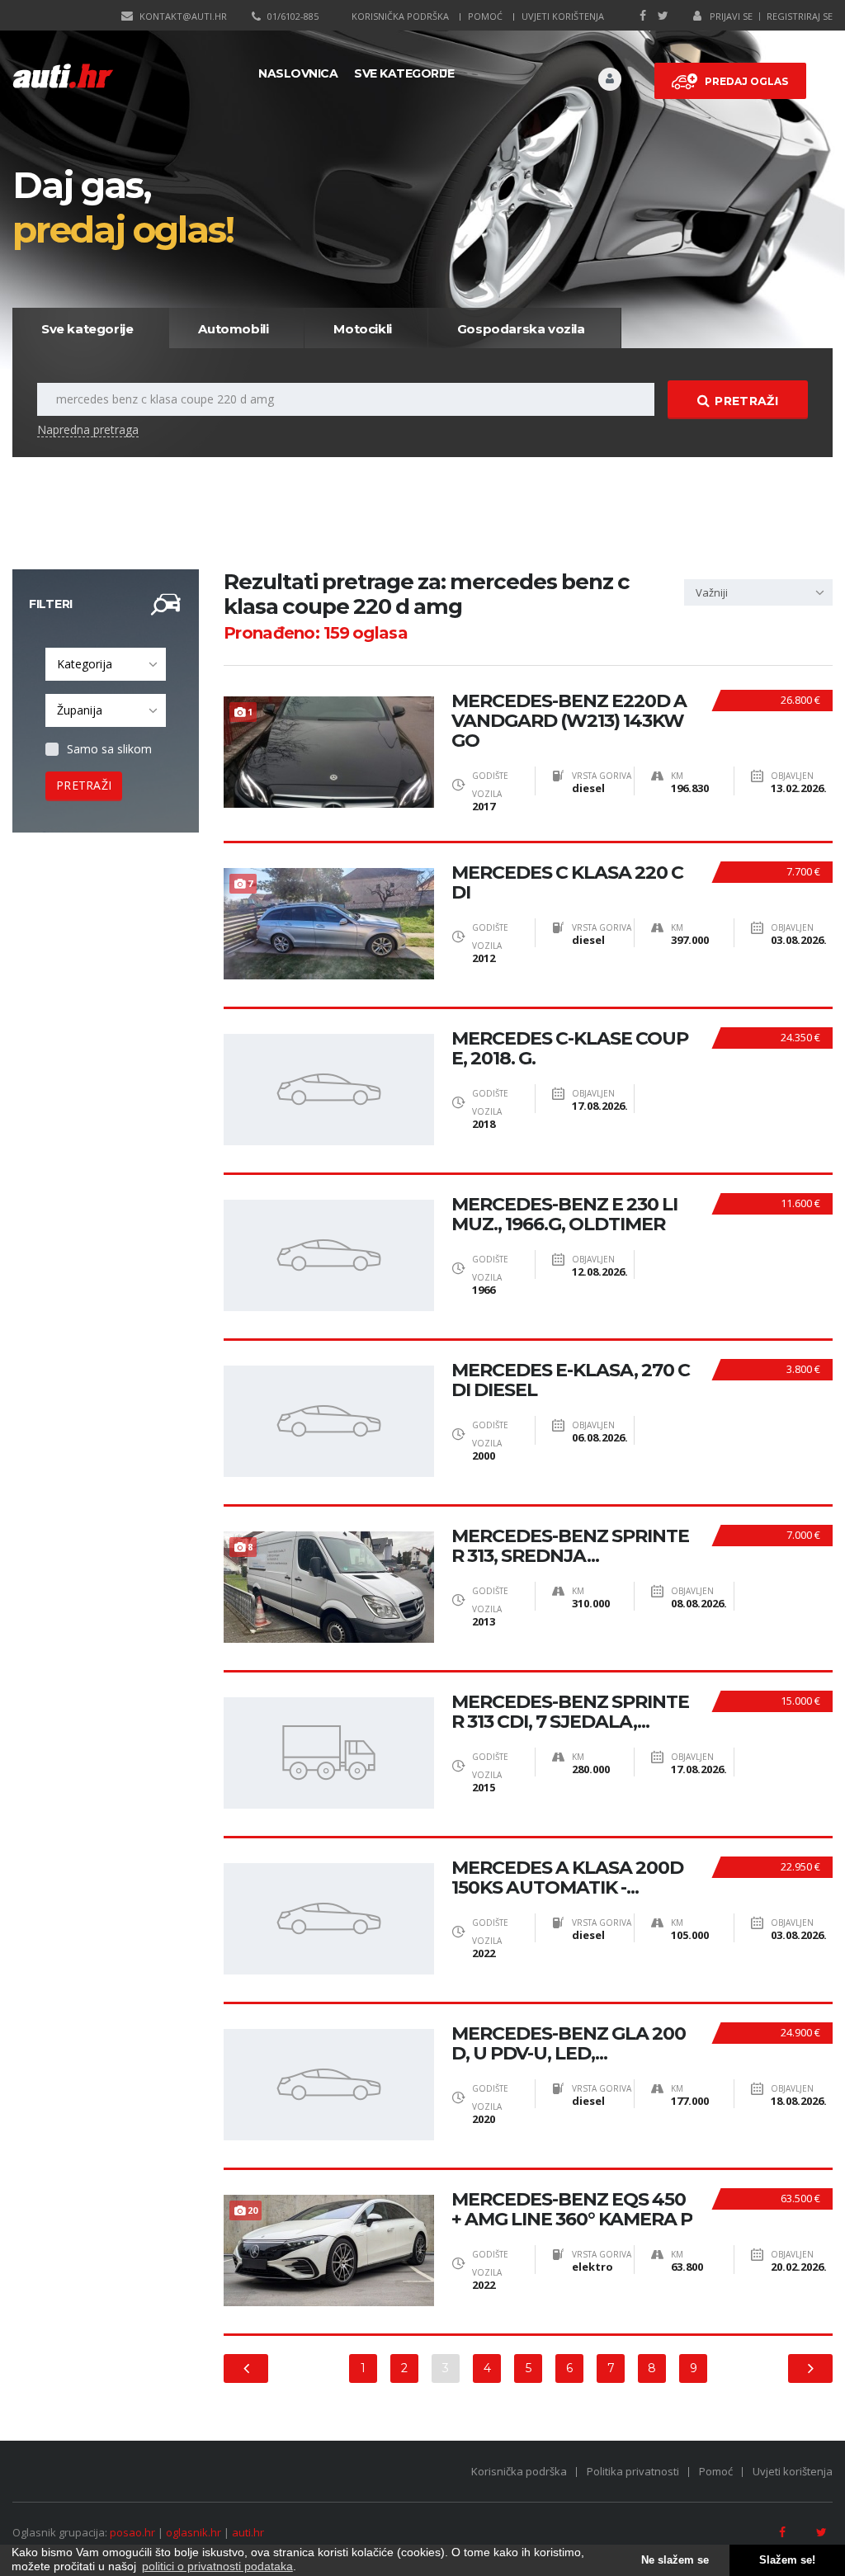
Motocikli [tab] (362, 329)
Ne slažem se (675, 2560)
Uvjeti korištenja (563, 16)
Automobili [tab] (233, 329)
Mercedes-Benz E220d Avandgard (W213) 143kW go (569, 721)
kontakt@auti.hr (183, 16)
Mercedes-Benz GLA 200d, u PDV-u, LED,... (569, 2044)
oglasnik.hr (194, 2532)
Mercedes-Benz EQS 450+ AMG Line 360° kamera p (572, 2210)
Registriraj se (800, 16)
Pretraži (746, 401)
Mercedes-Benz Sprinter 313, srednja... (570, 1546)
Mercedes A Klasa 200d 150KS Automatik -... (567, 1878)
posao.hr (132, 2532)
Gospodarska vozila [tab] (521, 329)
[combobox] (106, 664)
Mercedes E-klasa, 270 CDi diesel (571, 1380)
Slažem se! (787, 2560)
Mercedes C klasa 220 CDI (567, 883)
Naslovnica (298, 73)
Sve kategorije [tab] (87, 329)
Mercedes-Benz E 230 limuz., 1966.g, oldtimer (564, 1215)
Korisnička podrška (400, 16)
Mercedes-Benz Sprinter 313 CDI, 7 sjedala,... (570, 1712)
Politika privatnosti (633, 2471)
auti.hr (248, 2532)
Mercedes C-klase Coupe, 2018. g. (570, 1049)
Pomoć (485, 16)
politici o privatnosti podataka (217, 2566)
